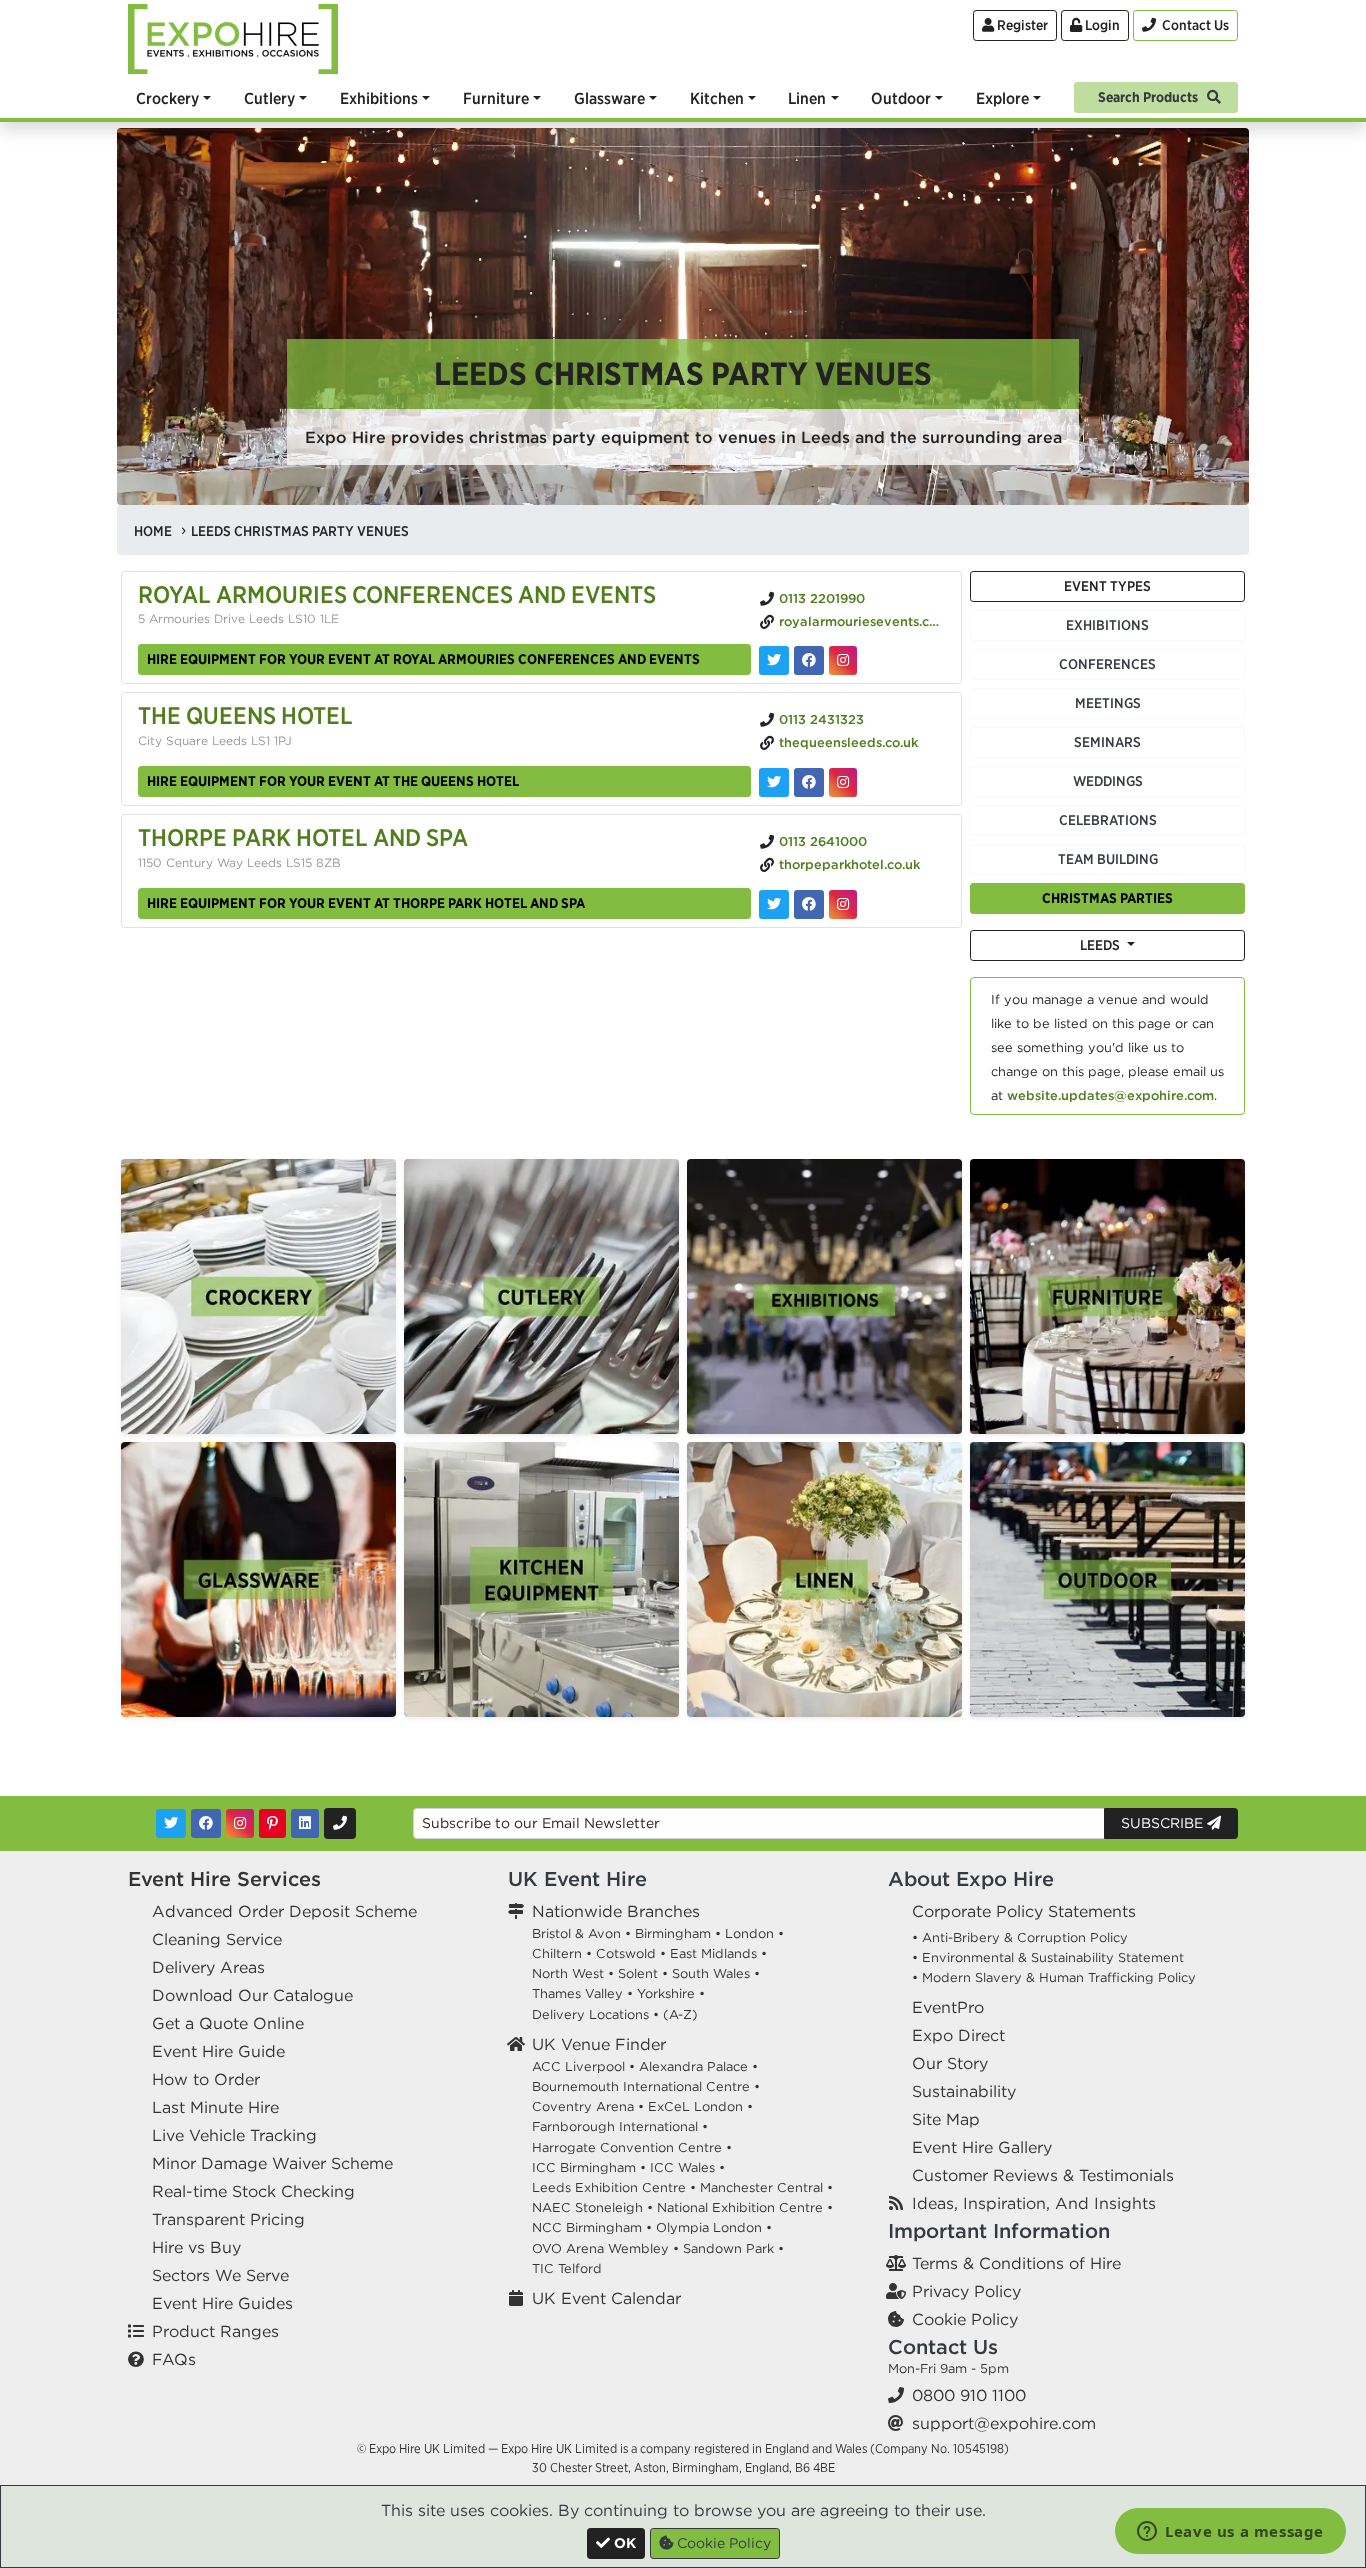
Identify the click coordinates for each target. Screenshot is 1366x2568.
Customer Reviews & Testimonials (1043, 2175)
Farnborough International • (620, 2126)
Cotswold (626, 1953)
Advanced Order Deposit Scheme (284, 1911)
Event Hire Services (224, 1878)
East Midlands (713, 1953)
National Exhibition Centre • (745, 2207)
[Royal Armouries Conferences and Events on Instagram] (843, 660)
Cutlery (269, 98)
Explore (1002, 98)
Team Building (1108, 859)
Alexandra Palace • (698, 2066)
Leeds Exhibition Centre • (614, 2187)
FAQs (174, 2359)
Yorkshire (666, 1993)
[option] (258, 1296)
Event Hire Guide (218, 2051)
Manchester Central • (766, 2187)
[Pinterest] (272, 1823)
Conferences (1107, 664)
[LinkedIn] (305, 1823)
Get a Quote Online (228, 2023)
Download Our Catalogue (252, 1995)
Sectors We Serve (220, 2275)
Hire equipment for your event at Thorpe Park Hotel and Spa (366, 903)
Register (1021, 25)
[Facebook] (206, 1823)
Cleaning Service (217, 1939)
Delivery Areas (208, 1967)
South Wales (711, 1973)
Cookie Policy (965, 2319)
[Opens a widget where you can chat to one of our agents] (1230, 2533)
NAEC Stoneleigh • (592, 2207)
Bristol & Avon (576, 1933)
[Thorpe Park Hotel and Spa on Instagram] (843, 904)
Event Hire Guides (222, 2303)
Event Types (1107, 586)
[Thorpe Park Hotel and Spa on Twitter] (774, 904)
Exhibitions (379, 98)
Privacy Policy (966, 2291)
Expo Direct (958, 2035)
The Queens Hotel (245, 715)
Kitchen (717, 98)
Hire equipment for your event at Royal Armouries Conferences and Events (423, 659)
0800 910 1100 (969, 2395)
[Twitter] (171, 1823)
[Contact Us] (340, 1823)
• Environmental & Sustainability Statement (1048, 1957)
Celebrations (1108, 820)
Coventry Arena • (588, 2106)
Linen (807, 98)
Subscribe (1164, 1823)
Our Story (950, 2063)
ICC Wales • (687, 2167)
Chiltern (557, 1953)
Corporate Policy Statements (1024, 1911)
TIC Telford (567, 2268)
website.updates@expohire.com (1110, 1095)
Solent (638, 1973)
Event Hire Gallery (982, 2147)
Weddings (1108, 781)
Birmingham (673, 1933)
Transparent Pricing (228, 2219)
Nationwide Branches (616, 1911)
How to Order (206, 2079)
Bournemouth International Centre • (646, 2086)
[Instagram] (240, 1823)
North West (568, 1973)
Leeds (1101, 945)
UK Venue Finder (599, 2044)
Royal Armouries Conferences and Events (397, 594)
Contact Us (943, 2346)
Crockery (167, 98)
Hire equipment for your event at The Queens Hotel (333, 781)
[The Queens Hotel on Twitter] (774, 782)
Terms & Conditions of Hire (1016, 2263)
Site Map (946, 2119)
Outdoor (901, 98)
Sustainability (964, 2091)
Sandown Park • (733, 2248)
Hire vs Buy (196, 2247)
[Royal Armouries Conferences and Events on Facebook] (809, 660)
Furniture (496, 98)
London (749, 1933)
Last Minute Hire (215, 2107)
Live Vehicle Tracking (234, 2135)
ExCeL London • (700, 2106)
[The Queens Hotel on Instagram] (843, 782)
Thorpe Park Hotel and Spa (303, 837)
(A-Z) (680, 2014)
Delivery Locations (590, 2014)
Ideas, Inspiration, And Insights (1034, 2203)
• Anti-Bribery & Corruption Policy (1020, 1937)
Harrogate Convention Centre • (632, 2147)
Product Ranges (215, 2331)
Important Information (999, 2230)
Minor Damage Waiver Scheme (272, 2163)
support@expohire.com (1004, 2423)
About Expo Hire (971, 1878)
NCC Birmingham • (592, 2227)
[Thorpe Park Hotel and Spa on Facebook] (809, 904)
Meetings (1108, 703)
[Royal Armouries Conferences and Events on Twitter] (774, 660)
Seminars (1107, 742)
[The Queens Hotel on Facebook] (809, 782)
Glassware (609, 98)
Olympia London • (714, 2227)
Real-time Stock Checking (253, 2191)
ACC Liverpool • (583, 2066)
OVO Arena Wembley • (605, 2248)
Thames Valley (577, 1993)
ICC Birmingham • (589, 2167)
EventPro (948, 2007)
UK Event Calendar (606, 2298)
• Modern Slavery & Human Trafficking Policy (1054, 1977)
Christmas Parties (1107, 898)
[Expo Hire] (233, 37)
